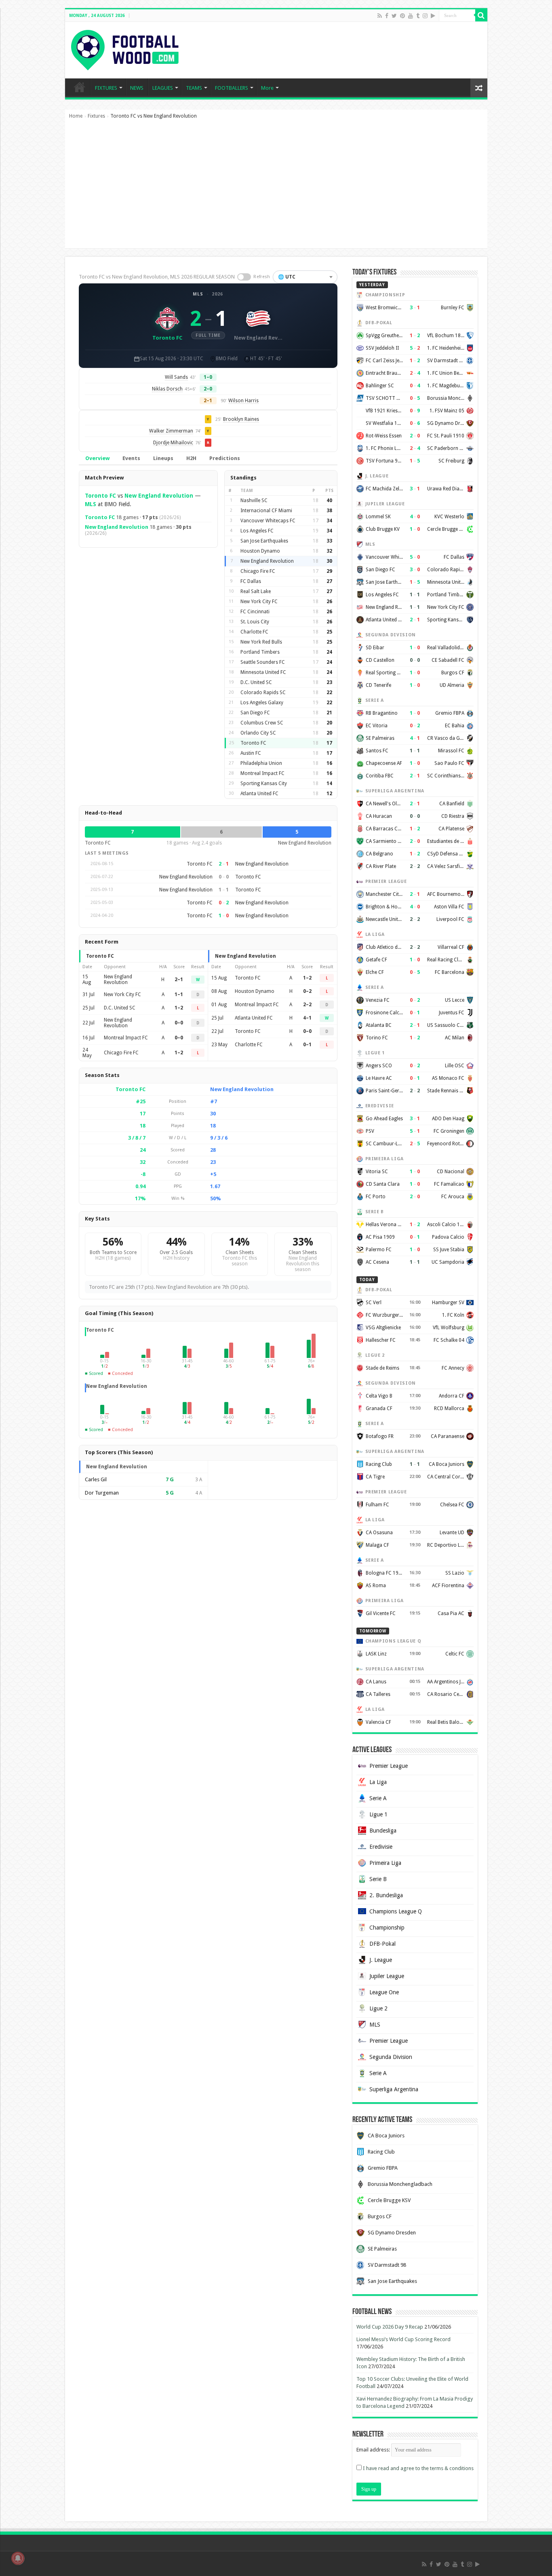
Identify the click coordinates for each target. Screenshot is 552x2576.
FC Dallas (251, 581)
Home (76, 116)
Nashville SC (254, 500)
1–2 (179, 1008)
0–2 (307, 991)
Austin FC (251, 753)
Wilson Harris (243, 401)
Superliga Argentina (394, 2089)
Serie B (378, 1879)
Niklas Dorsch (167, 389)
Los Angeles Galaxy (262, 703)
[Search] (481, 15)
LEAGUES (163, 88)
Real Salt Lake (256, 591)
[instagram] (425, 16)
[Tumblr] (418, 16)
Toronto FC (100, 496)
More (267, 88)
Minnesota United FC (263, 672)
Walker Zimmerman (171, 431)
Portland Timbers (260, 652)
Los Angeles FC (257, 531)
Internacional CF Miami (266, 511)
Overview (97, 458)
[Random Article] (479, 88)
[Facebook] (387, 16)
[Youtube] (411, 16)
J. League (381, 1960)
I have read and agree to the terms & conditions (418, 2468)
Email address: (374, 2450)
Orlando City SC (258, 733)
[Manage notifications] (18, 2558)
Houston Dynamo (260, 551)
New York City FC (259, 602)
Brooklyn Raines (241, 419)
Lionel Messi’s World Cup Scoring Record (403, 2339)
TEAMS (194, 88)
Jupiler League (387, 1976)
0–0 (179, 1023)
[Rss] (380, 16)
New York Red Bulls (261, 642)
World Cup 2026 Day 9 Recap (390, 2327)
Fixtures (96, 116)
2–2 (307, 1005)
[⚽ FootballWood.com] (125, 49)
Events (131, 458)
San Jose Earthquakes (264, 541)
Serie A (378, 1798)
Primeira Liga (385, 1863)
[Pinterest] (402, 16)
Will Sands (176, 377)
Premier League (389, 1766)
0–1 (307, 1045)
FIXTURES (106, 88)
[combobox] (305, 277)
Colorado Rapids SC (263, 693)
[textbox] (305, 277)
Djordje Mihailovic (173, 443)
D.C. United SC (256, 682)
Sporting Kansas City (264, 783)
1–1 (179, 995)
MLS (198, 294)
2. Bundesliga (386, 1895)
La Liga (378, 1782)
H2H (191, 458)
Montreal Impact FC (262, 773)
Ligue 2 (378, 2008)
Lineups (163, 458)
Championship (387, 1928)
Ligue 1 (378, 1814)
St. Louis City (255, 622)
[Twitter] (394, 16)
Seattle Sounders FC (263, 662)
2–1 (179, 980)
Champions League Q (396, 1911)
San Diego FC (255, 713)
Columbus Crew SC (262, 723)
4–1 (307, 1018)
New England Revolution (159, 496)
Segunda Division (391, 2057)
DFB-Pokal (382, 1944)
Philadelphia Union (261, 763)
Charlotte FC (254, 632)
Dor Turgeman (102, 1493)
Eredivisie (381, 1847)
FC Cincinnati (255, 612)
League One (384, 1992)
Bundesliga (383, 1831)
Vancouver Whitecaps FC (268, 521)
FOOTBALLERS (232, 88)
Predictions (225, 458)
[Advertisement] (276, 188)
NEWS (137, 88)
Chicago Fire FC (258, 571)
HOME (80, 87)
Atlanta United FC (259, 794)
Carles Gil (96, 1479)
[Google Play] (433, 16)
